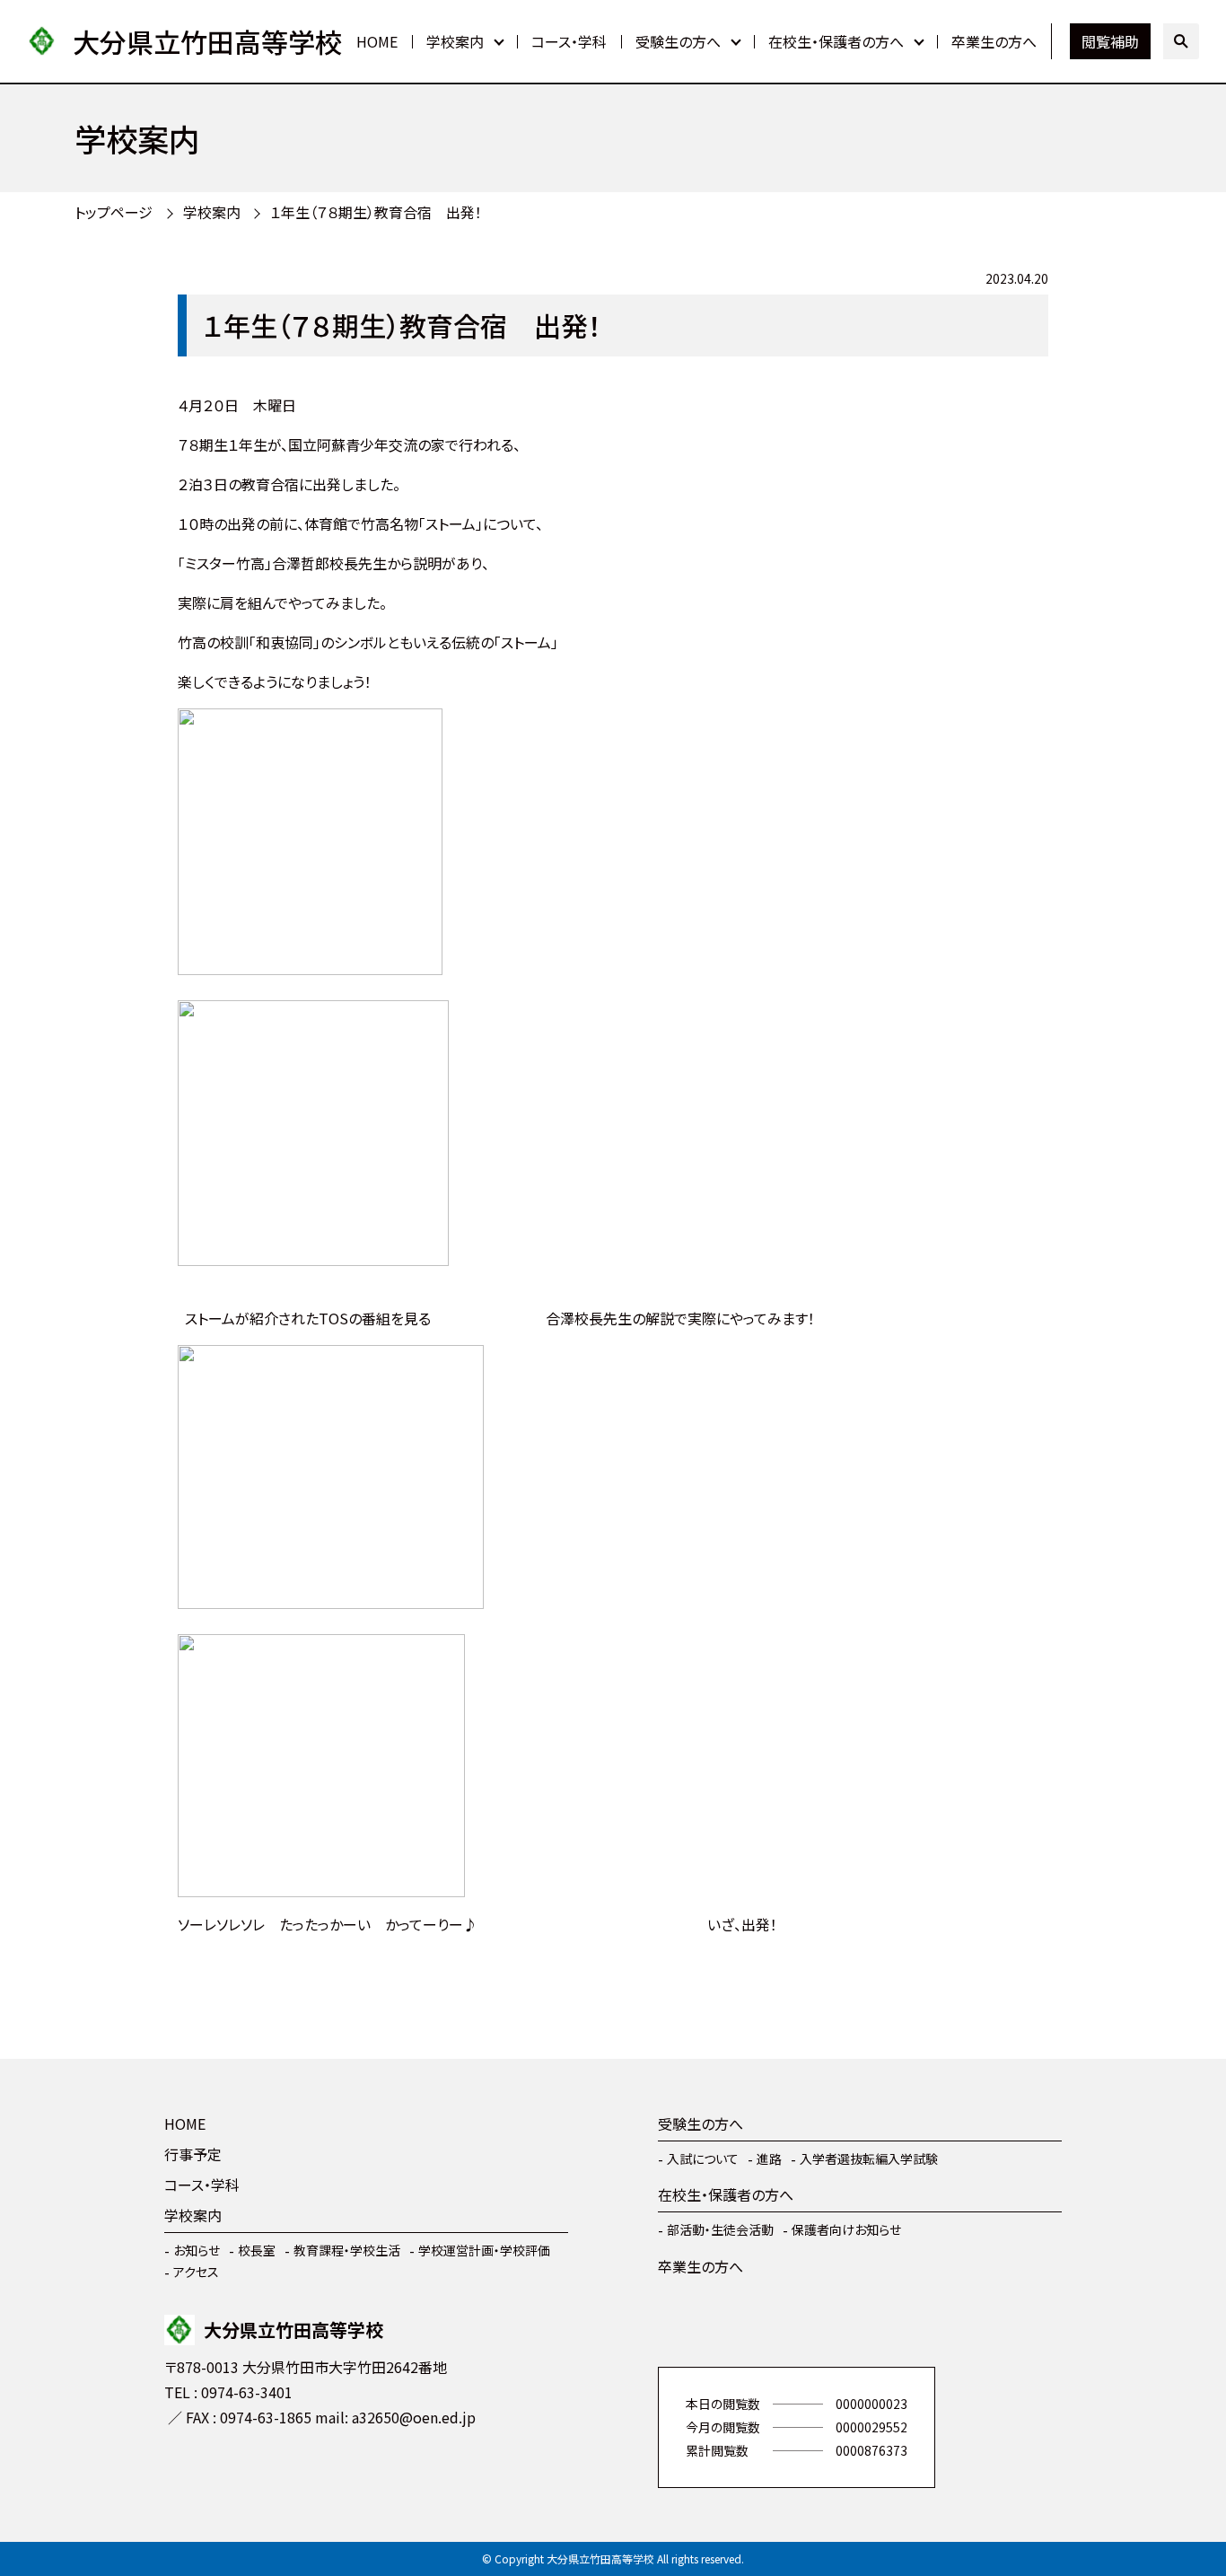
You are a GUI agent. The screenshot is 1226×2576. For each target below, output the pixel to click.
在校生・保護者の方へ (836, 41)
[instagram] (236, 2470)
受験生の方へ (678, 41)
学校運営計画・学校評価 (484, 2250)
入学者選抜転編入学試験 (869, 2158)
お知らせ (197, 2250)
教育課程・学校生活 (347, 2250)
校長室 (257, 2250)
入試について (703, 2158)
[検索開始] (1181, 41)
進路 (769, 2158)
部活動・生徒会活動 (720, 2229)
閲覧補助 (1110, 41)
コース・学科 (569, 41)
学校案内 (455, 41)
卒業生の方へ (994, 41)
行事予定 (193, 2154)
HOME (377, 41)
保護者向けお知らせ (846, 2229)
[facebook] (182, 2470)
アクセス (196, 2272)
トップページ (114, 212)
